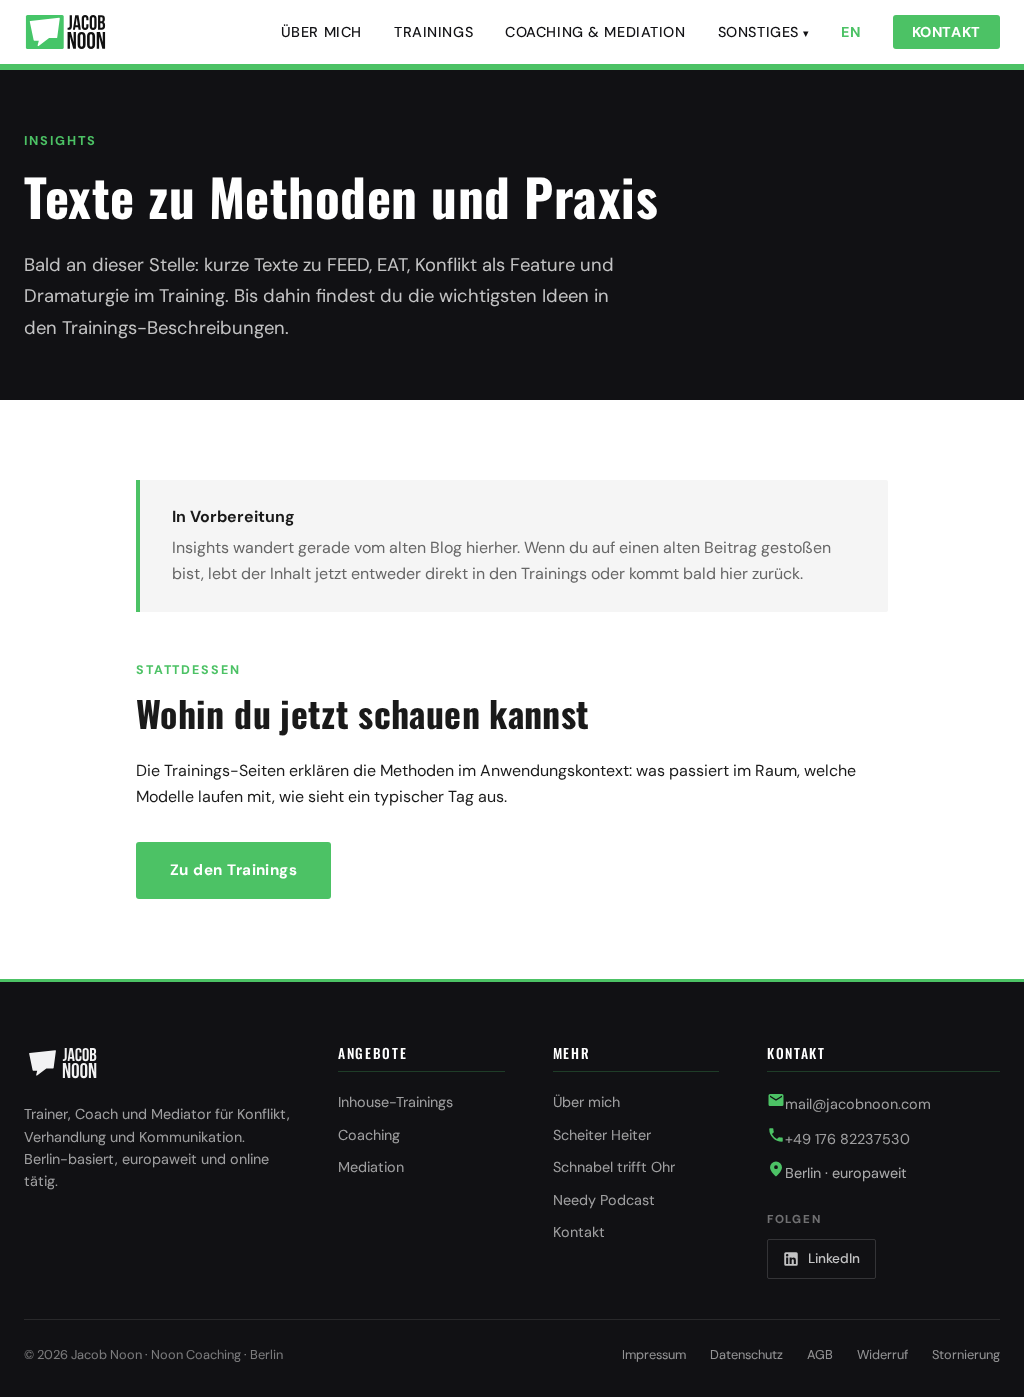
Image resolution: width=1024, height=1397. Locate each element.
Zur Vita (408, 870)
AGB (820, 1354)
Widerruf (882, 1354)
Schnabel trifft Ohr (614, 1167)
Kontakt (946, 32)
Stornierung (966, 1354)
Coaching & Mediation (595, 32)
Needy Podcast (604, 1200)
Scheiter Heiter (602, 1135)
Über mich (321, 32)
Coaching (369, 1135)
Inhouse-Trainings (395, 1102)
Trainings (433, 32)
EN (850, 32)
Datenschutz (746, 1354)
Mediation (371, 1167)
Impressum (654, 1354)
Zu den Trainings (233, 870)
